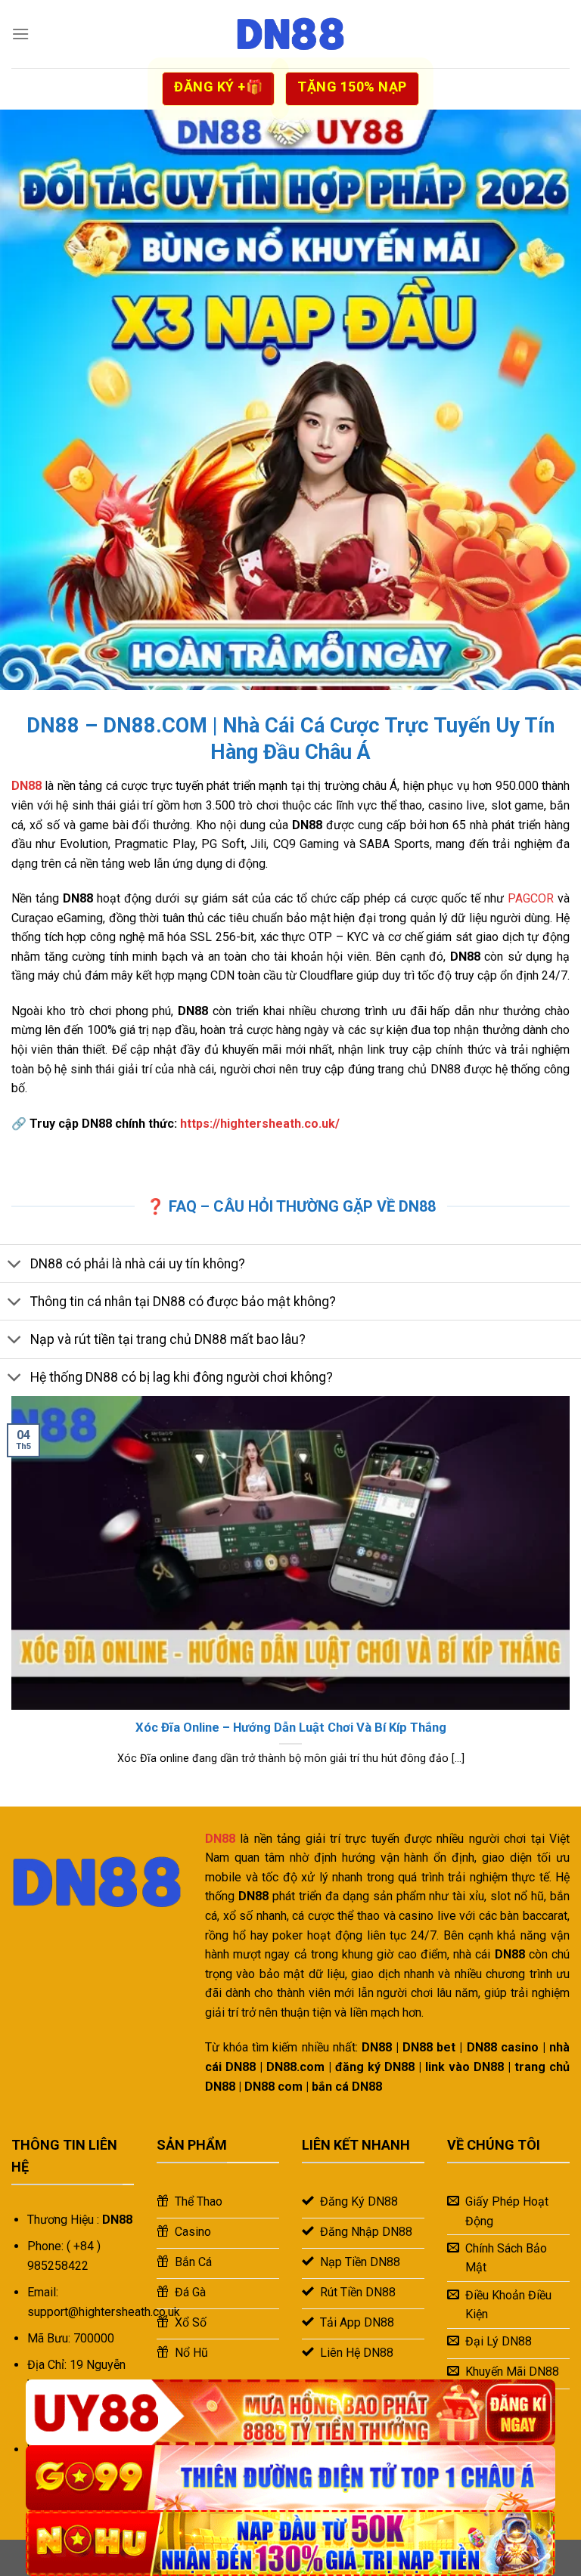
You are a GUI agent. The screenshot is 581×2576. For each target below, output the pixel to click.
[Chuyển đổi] (15, 1265)
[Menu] (20, 34)
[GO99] (290, 2478)
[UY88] (290, 2412)
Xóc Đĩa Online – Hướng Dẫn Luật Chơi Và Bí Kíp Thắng (291, 1728)
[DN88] (290, 34)
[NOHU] (290, 2543)
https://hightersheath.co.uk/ (260, 1124)
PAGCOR (531, 898)
